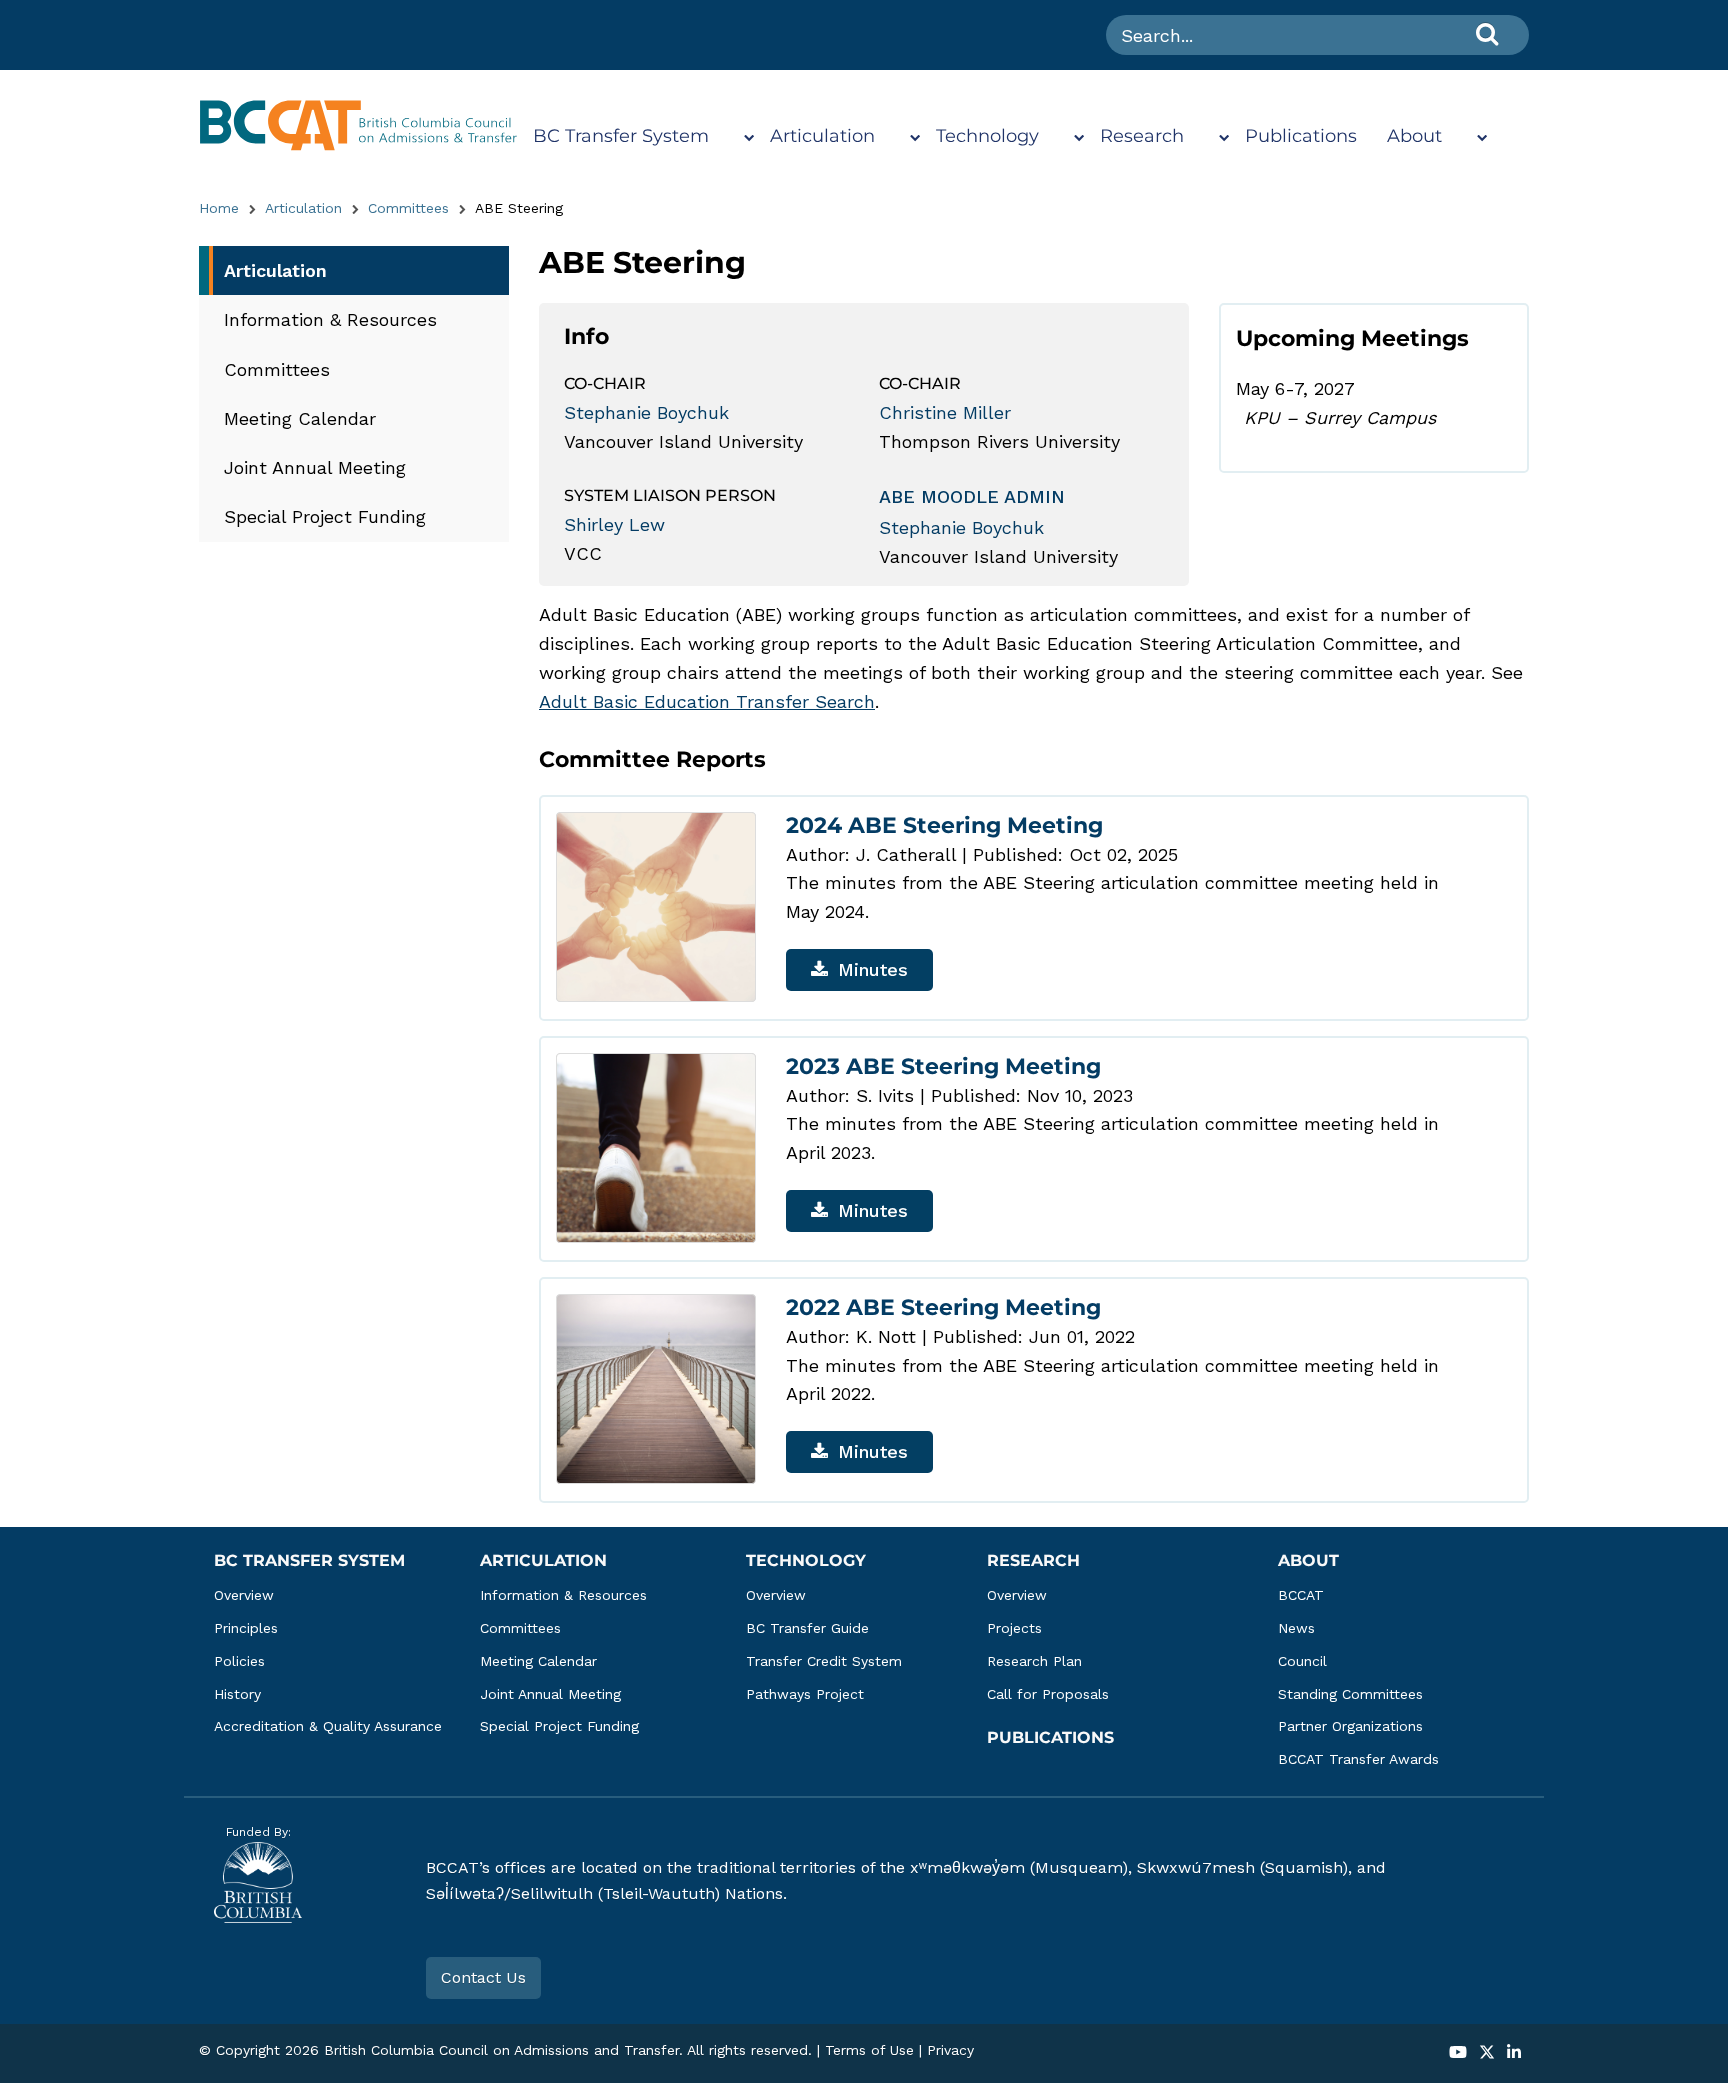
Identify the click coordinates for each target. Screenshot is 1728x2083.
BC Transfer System (621, 136)
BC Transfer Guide (807, 1628)
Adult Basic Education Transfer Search (707, 701)
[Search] (1487, 33)
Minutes (873, 969)
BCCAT (1301, 1595)
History (237, 1694)
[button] (1458, 2053)
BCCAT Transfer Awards (1358, 1759)
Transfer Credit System (824, 1661)
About (1414, 136)
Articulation (822, 136)
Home (219, 208)
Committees (408, 208)
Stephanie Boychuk (646, 412)
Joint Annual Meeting (315, 467)
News (1296, 1628)
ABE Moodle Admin (972, 496)
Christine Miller (945, 412)
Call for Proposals (1048, 1694)
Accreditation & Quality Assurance (328, 1726)
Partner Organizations (1350, 1726)
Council (1302, 1661)
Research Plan (1034, 1661)
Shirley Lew (614, 524)
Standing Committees (1350, 1694)
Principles (246, 1628)
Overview (244, 1595)
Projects (1014, 1628)
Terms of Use (869, 2050)
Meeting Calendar (300, 418)
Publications (1301, 136)
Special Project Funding (325, 516)
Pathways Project (805, 1694)
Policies (239, 1661)
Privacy (950, 2050)
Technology (987, 136)
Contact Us (483, 1977)
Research (1142, 136)
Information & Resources (330, 319)
